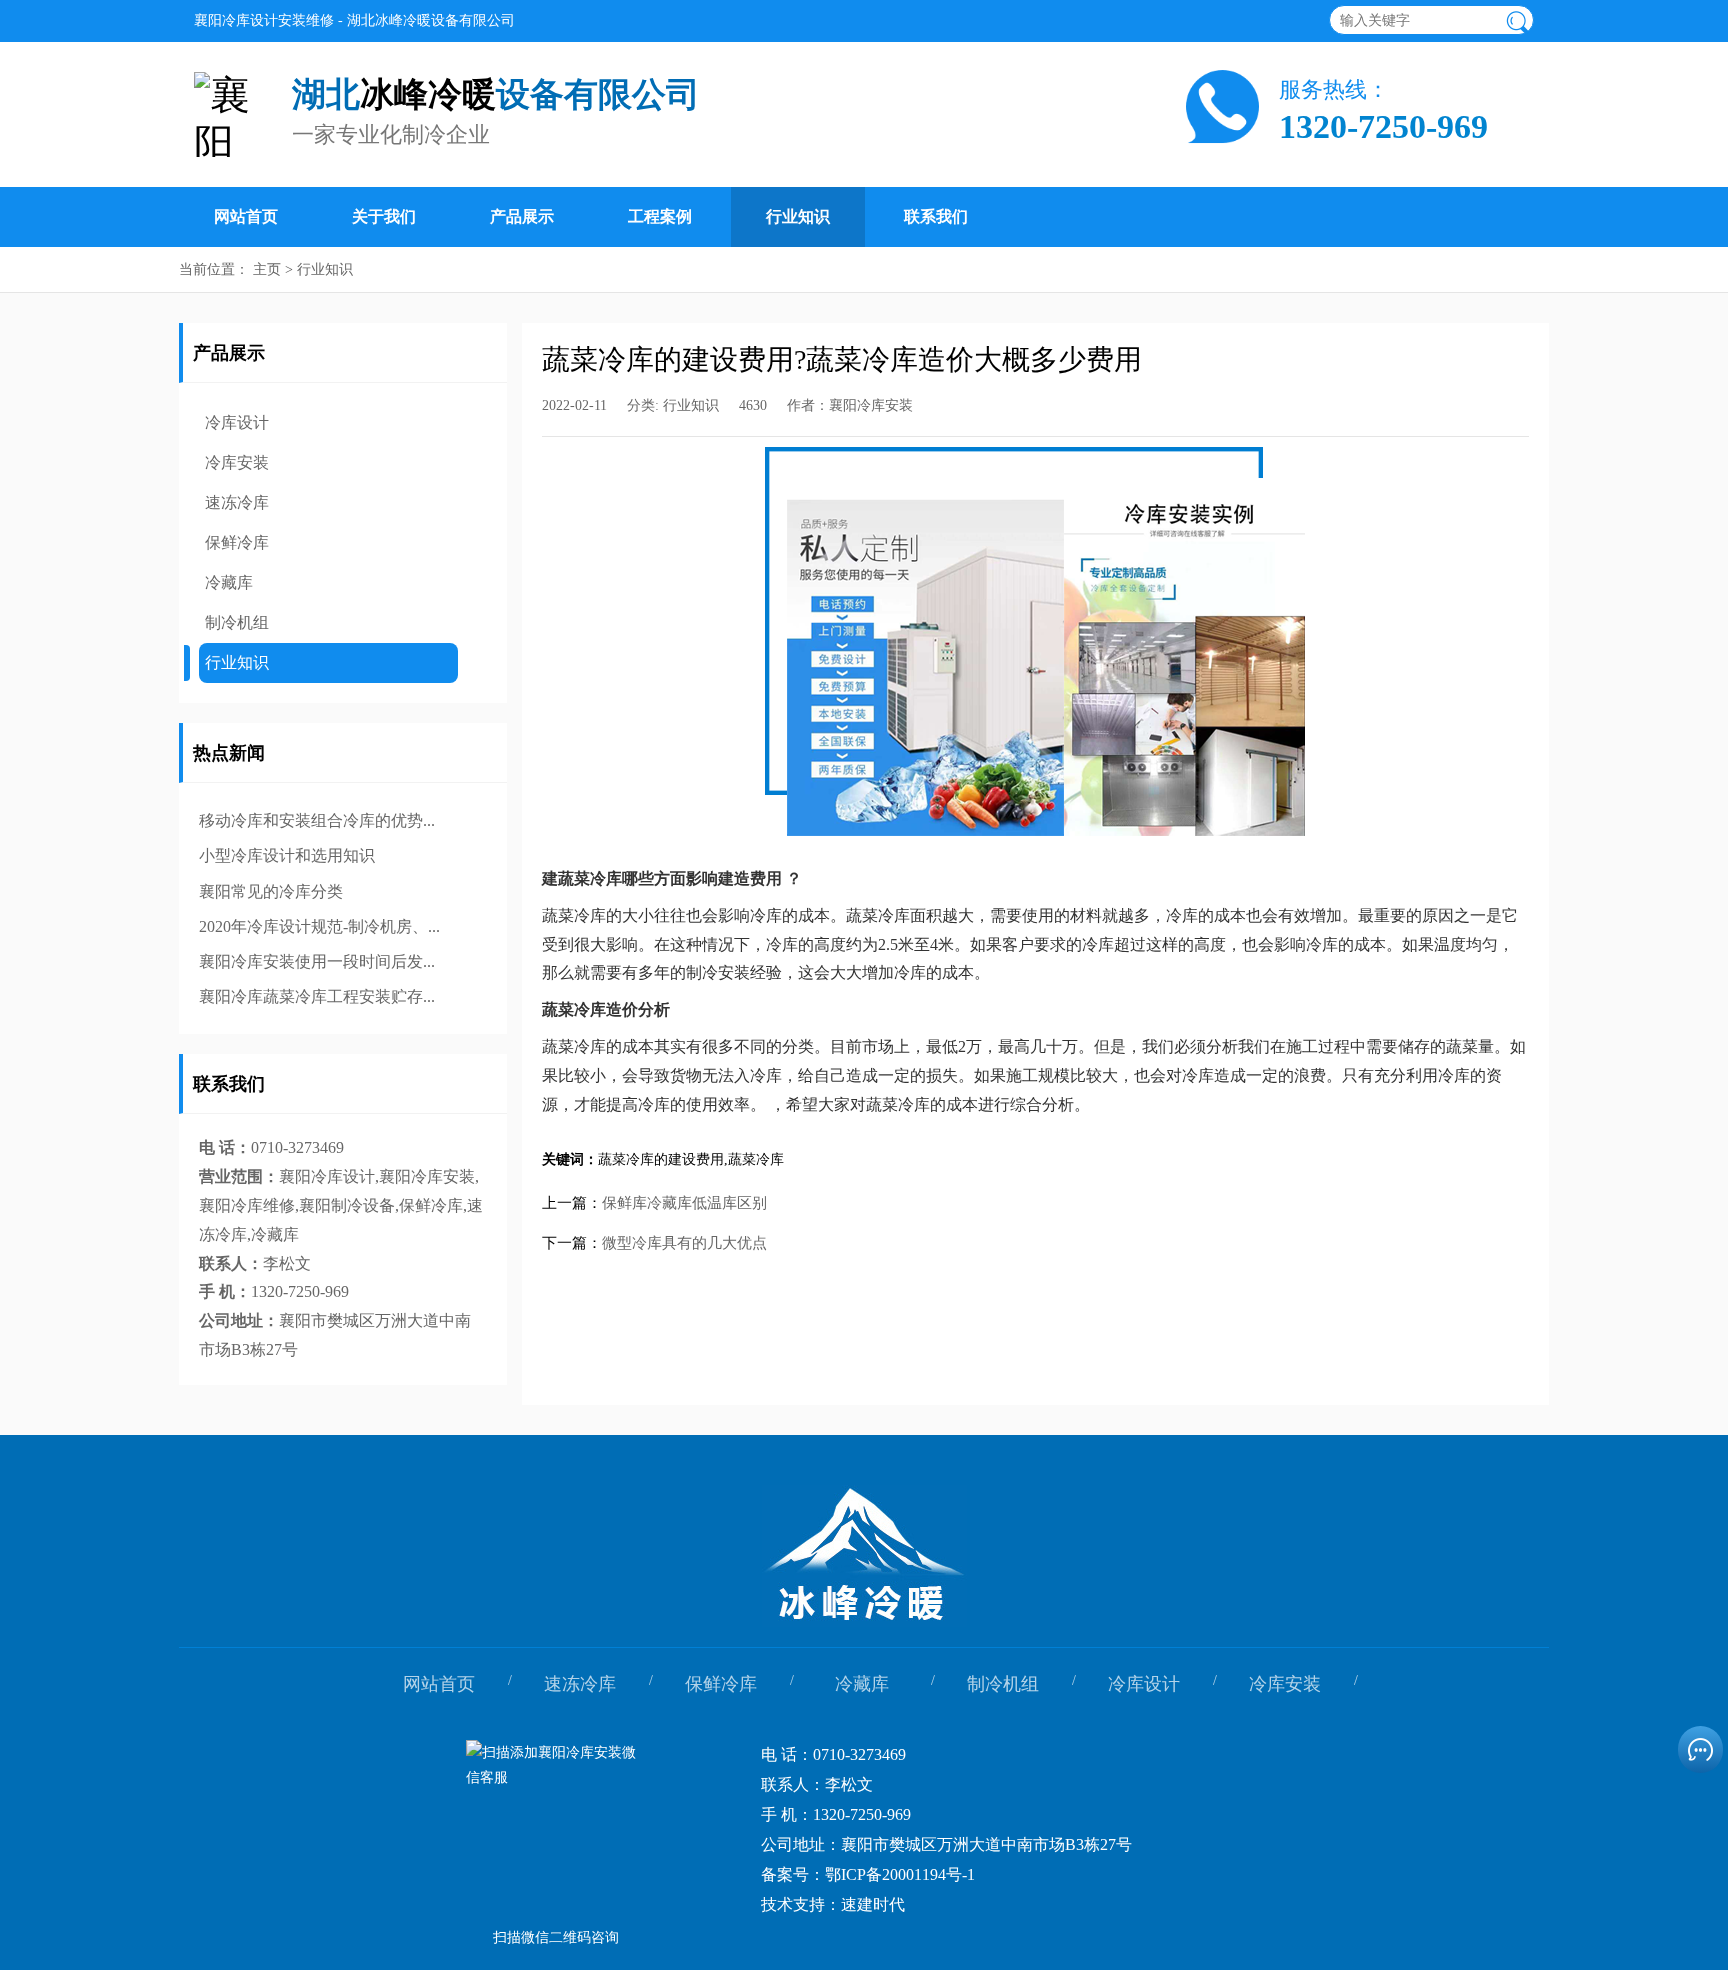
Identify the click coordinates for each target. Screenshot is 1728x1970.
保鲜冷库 (237, 542)
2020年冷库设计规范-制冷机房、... (319, 926)
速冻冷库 (237, 502)
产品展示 (522, 216)
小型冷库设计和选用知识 (287, 855)
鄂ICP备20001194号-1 (900, 1874)
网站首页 (246, 216)
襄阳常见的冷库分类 (271, 891)
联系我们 (936, 216)
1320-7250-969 (1383, 127)
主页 (267, 269)
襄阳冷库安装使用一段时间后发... (317, 961)
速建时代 (873, 1904)
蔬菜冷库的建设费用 (661, 1159)
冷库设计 (237, 422)
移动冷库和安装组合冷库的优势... (317, 820)
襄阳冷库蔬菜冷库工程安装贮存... (317, 996)
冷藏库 (229, 582)
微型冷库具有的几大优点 (684, 1243)
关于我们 (384, 216)
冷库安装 (237, 462)
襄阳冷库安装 (871, 405)
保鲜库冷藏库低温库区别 (684, 1203)
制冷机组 (237, 622)
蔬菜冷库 (756, 1159)
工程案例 (660, 216)
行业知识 (798, 216)
